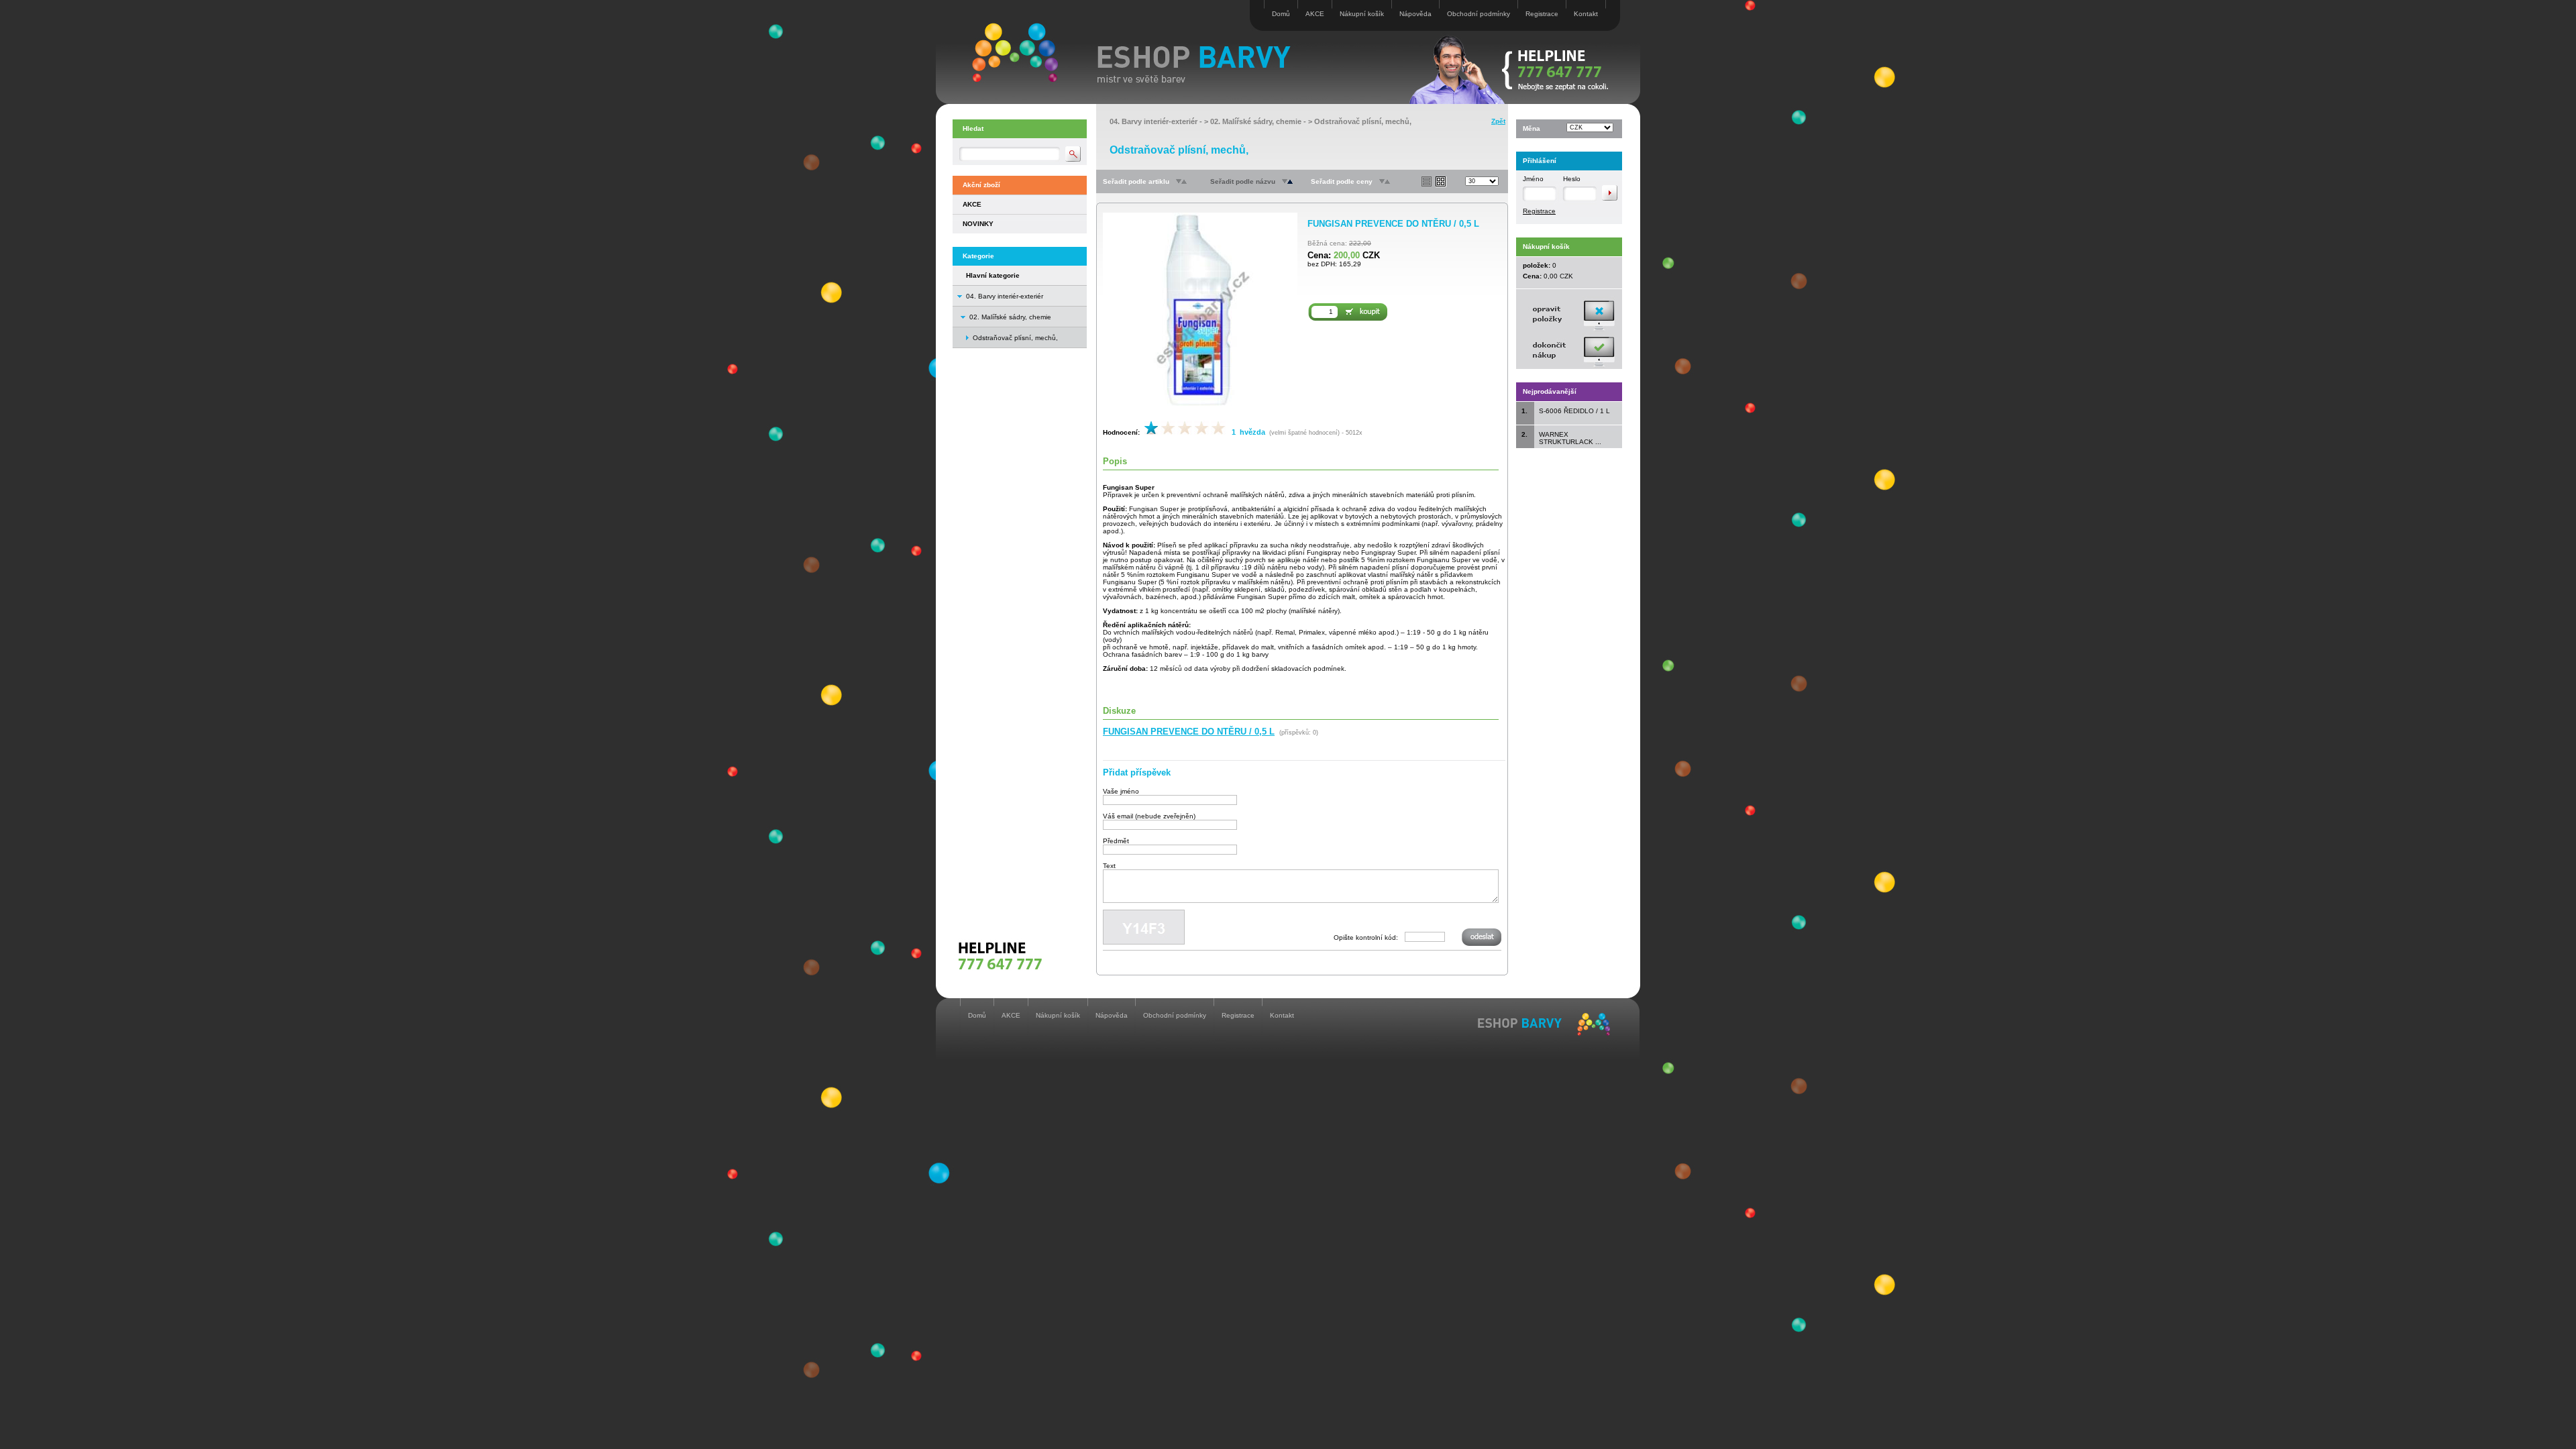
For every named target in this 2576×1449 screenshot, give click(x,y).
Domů (1281, 14)
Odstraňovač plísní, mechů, (1363, 121)
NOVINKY (978, 224)
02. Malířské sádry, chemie (1010, 317)
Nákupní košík (1362, 14)
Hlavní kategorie (993, 275)
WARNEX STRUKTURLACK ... (1570, 438)
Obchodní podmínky (1479, 14)
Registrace (1542, 14)
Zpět (1498, 121)
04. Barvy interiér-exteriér (1005, 296)
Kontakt (1586, 14)
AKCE (1315, 14)
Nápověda (1415, 14)
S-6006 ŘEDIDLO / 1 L (1574, 411)
